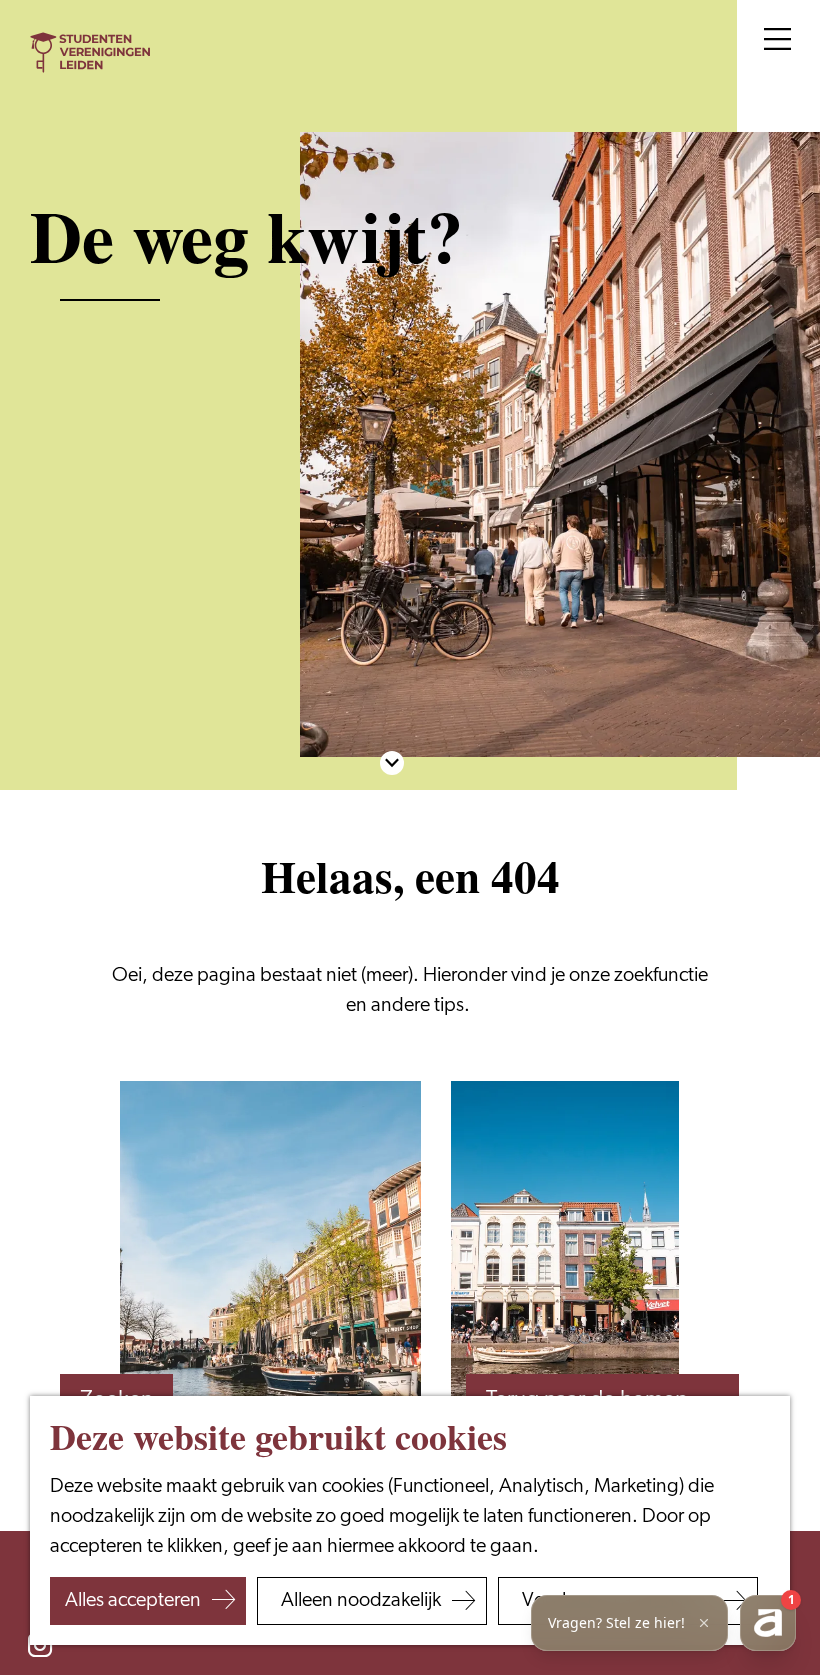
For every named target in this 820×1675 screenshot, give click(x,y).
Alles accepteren (133, 1601)
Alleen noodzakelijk (361, 1601)
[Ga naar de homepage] (90, 52)
